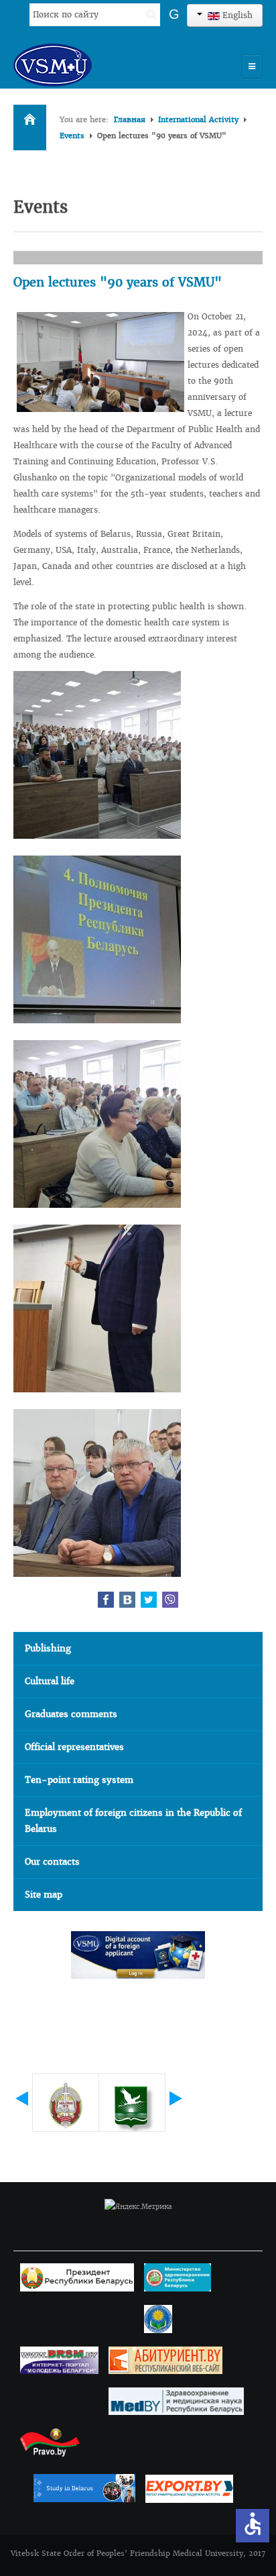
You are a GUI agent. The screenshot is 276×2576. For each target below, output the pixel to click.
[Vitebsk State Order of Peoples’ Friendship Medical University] (90, 65)
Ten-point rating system (79, 1780)
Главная (130, 119)
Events (72, 136)
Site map (44, 1895)
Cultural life (50, 1681)
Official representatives (74, 1747)
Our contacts (52, 1862)
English (236, 15)
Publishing (48, 1648)
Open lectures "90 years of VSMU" (118, 282)
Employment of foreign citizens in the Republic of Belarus (133, 1821)
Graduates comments (71, 1714)
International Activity (198, 119)
